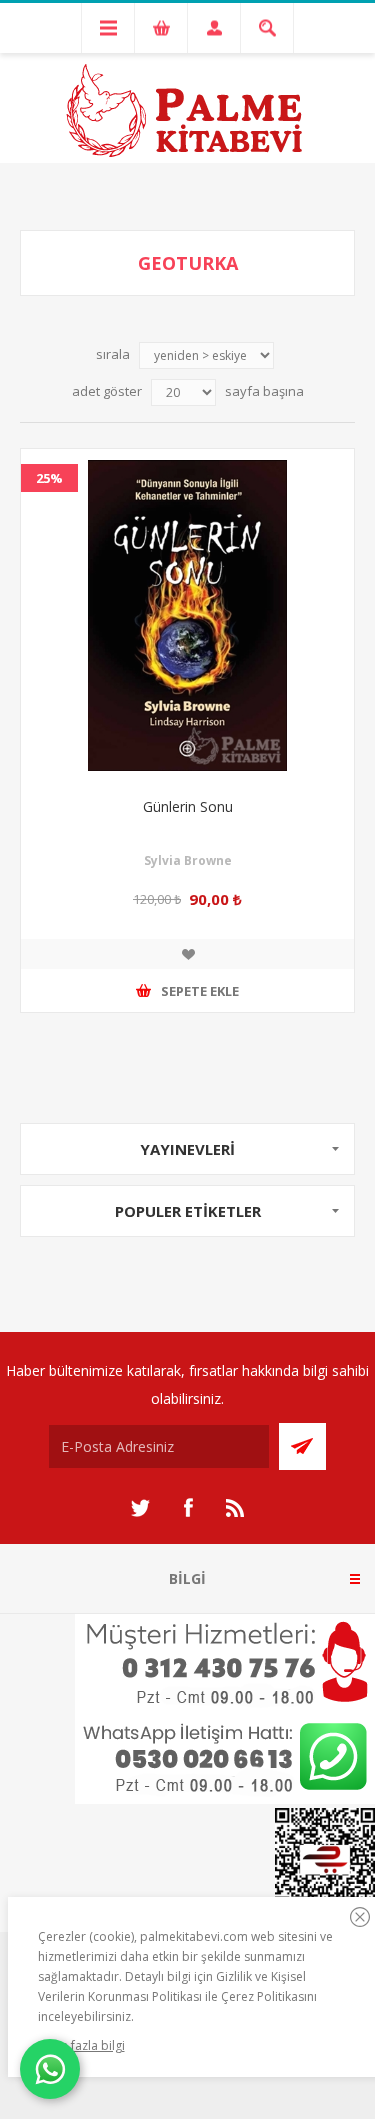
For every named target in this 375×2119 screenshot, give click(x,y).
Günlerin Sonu (188, 806)
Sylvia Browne (188, 860)
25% (49, 478)
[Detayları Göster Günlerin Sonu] (187, 615)
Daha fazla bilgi (81, 2045)
